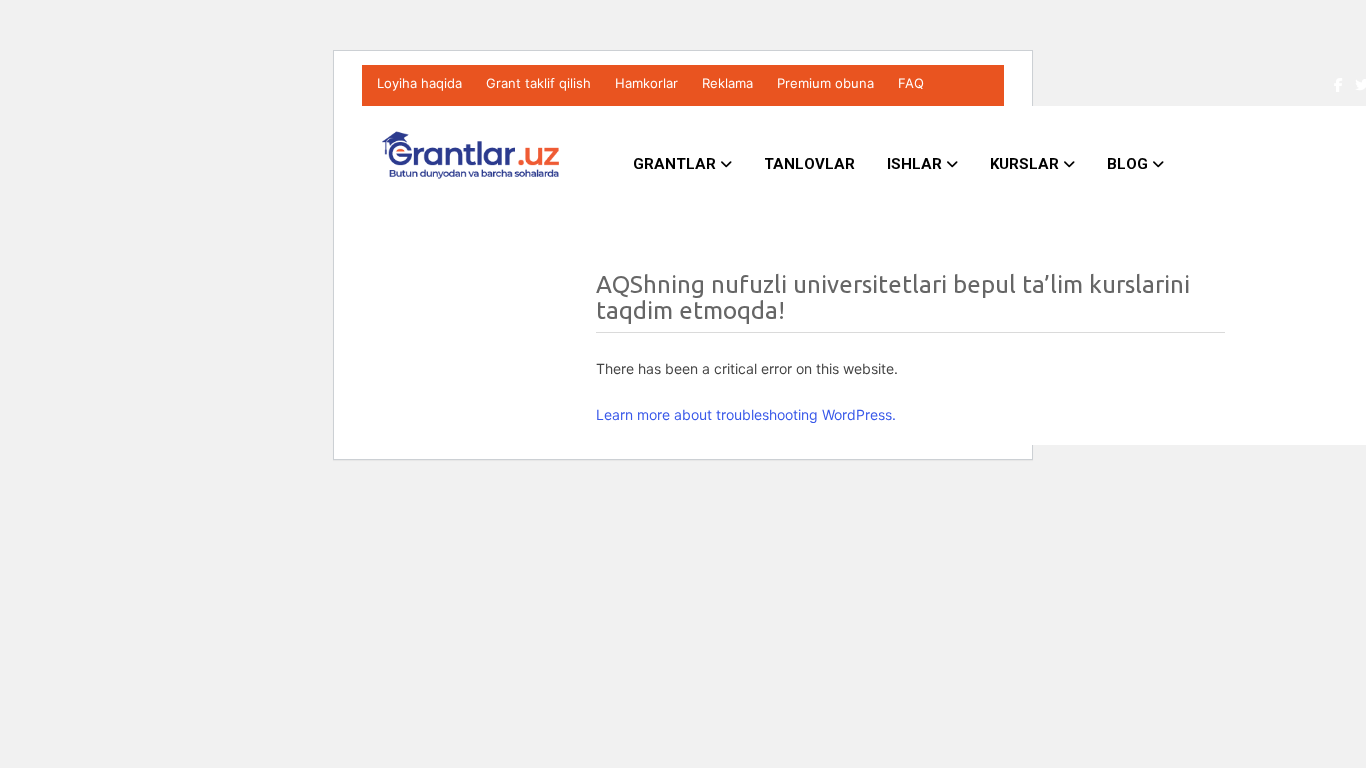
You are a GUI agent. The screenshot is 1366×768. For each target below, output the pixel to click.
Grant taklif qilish (538, 83)
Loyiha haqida (419, 83)
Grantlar (676, 164)
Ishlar (916, 164)
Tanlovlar (809, 164)
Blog (1129, 164)
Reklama (727, 83)
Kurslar (1026, 164)
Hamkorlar (646, 83)
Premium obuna (825, 83)
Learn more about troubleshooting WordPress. (746, 414)
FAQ (911, 83)
